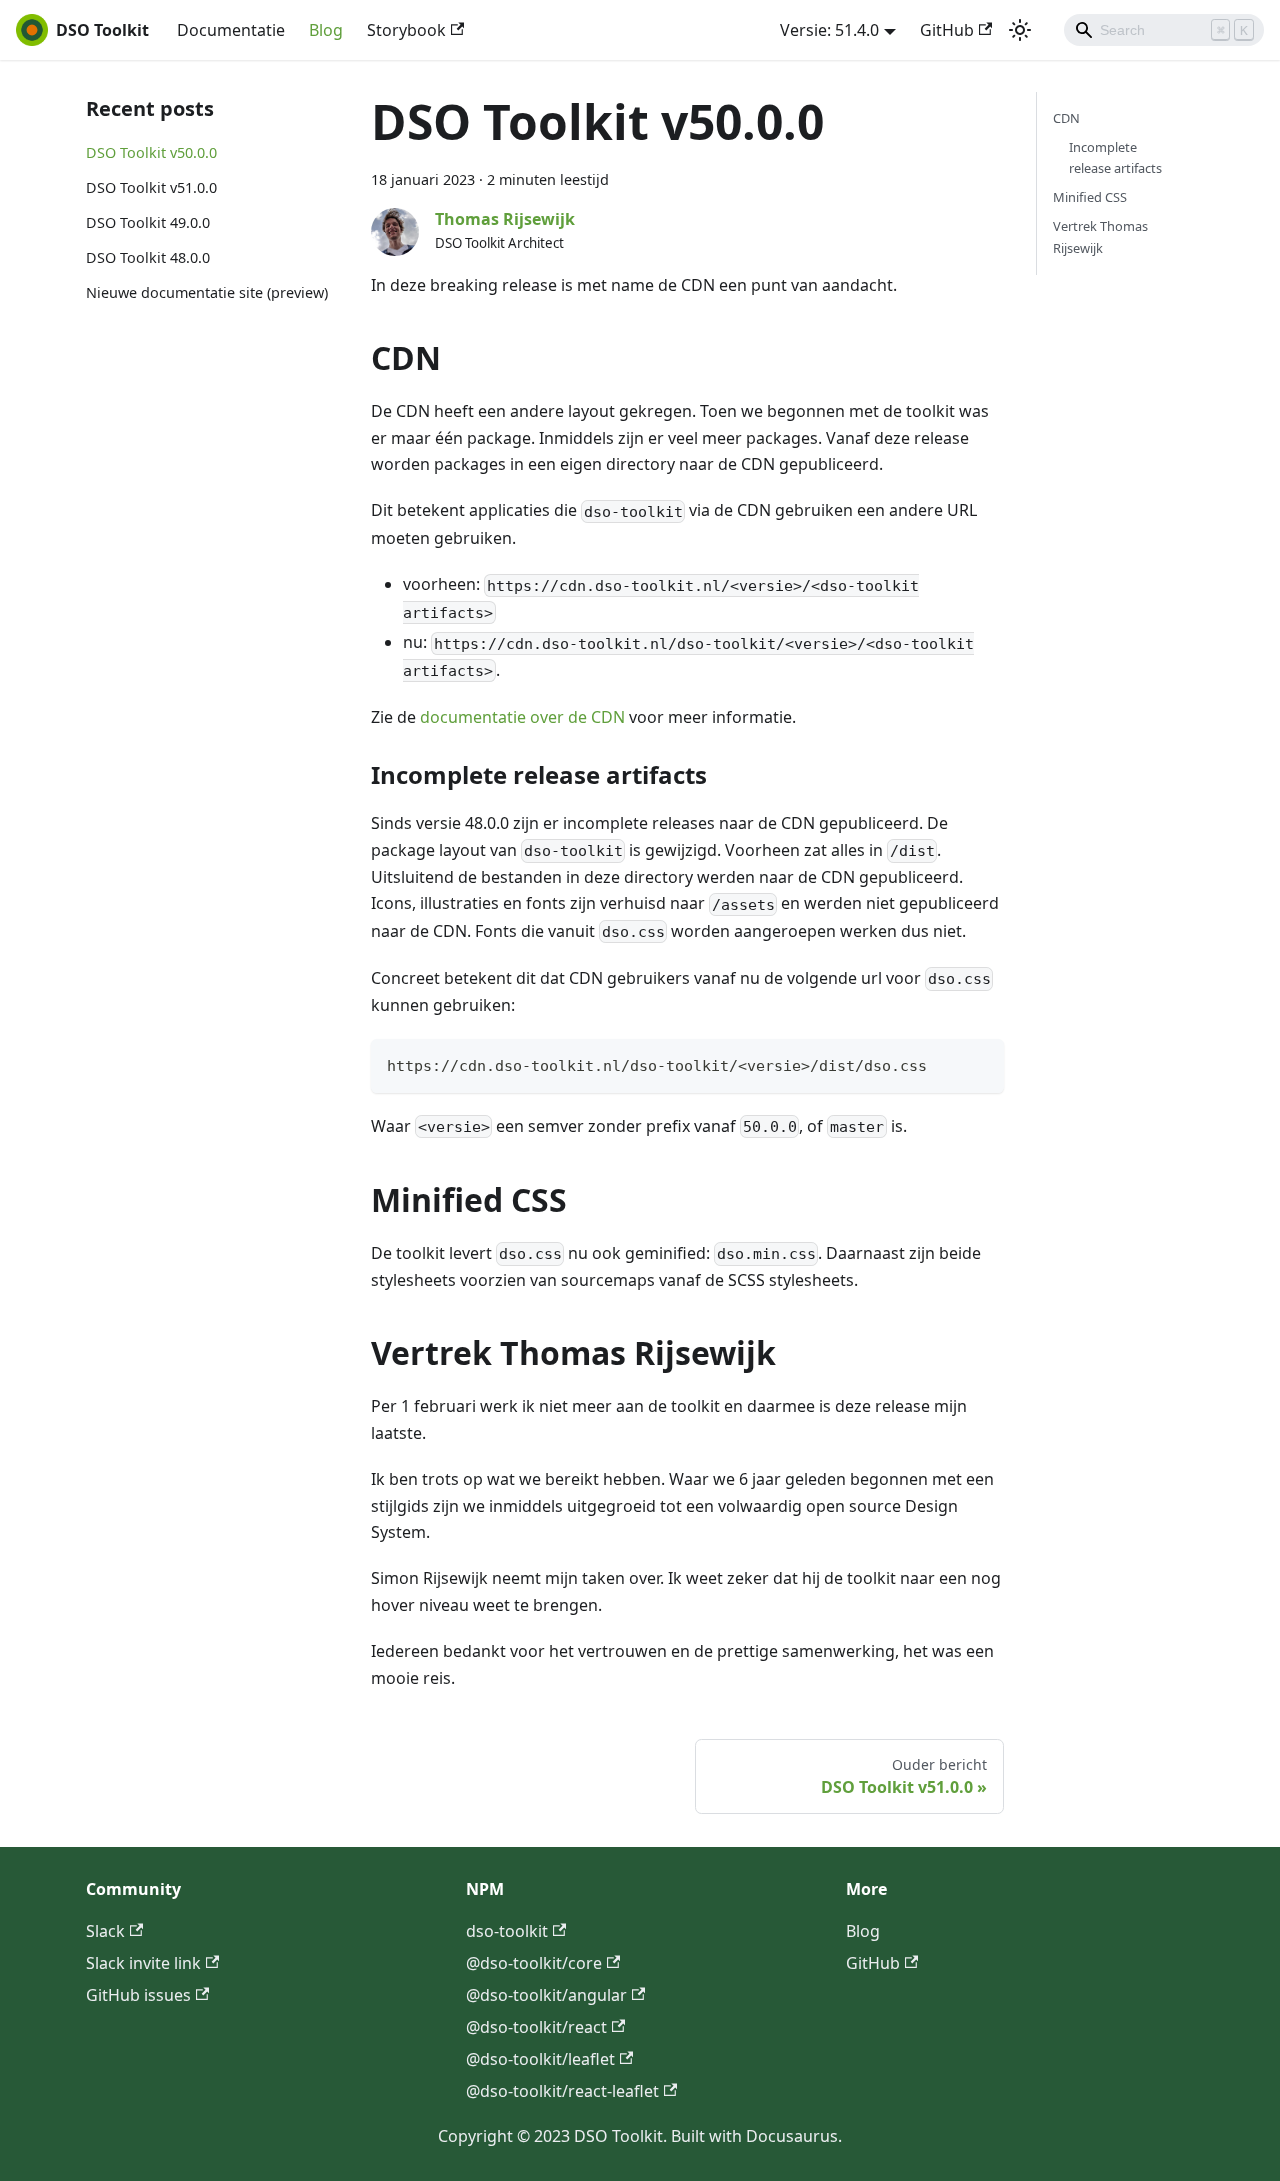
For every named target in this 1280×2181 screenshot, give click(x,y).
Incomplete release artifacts (1115, 157)
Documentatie (231, 30)
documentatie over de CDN (522, 717)
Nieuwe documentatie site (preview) (207, 292)
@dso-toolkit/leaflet (540, 2059)
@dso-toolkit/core (534, 1963)
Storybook (406, 30)
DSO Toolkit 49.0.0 (148, 222)
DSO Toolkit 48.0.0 (148, 257)
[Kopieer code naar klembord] (979, 1063)
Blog (326, 30)
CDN (1066, 118)
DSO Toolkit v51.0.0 (151, 187)
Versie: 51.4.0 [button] (829, 30)
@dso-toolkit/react (536, 2027)
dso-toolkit (507, 1931)
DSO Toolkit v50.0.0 (151, 152)
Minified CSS (1090, 197)
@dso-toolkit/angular (546, 1995)
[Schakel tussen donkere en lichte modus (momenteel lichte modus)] (1020, 30)
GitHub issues (138, 1995)
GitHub (947, 30)
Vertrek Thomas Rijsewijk (1100, 236)
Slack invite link (143, 1963)
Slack (105, 1931)
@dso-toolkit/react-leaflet (562, 2091)
